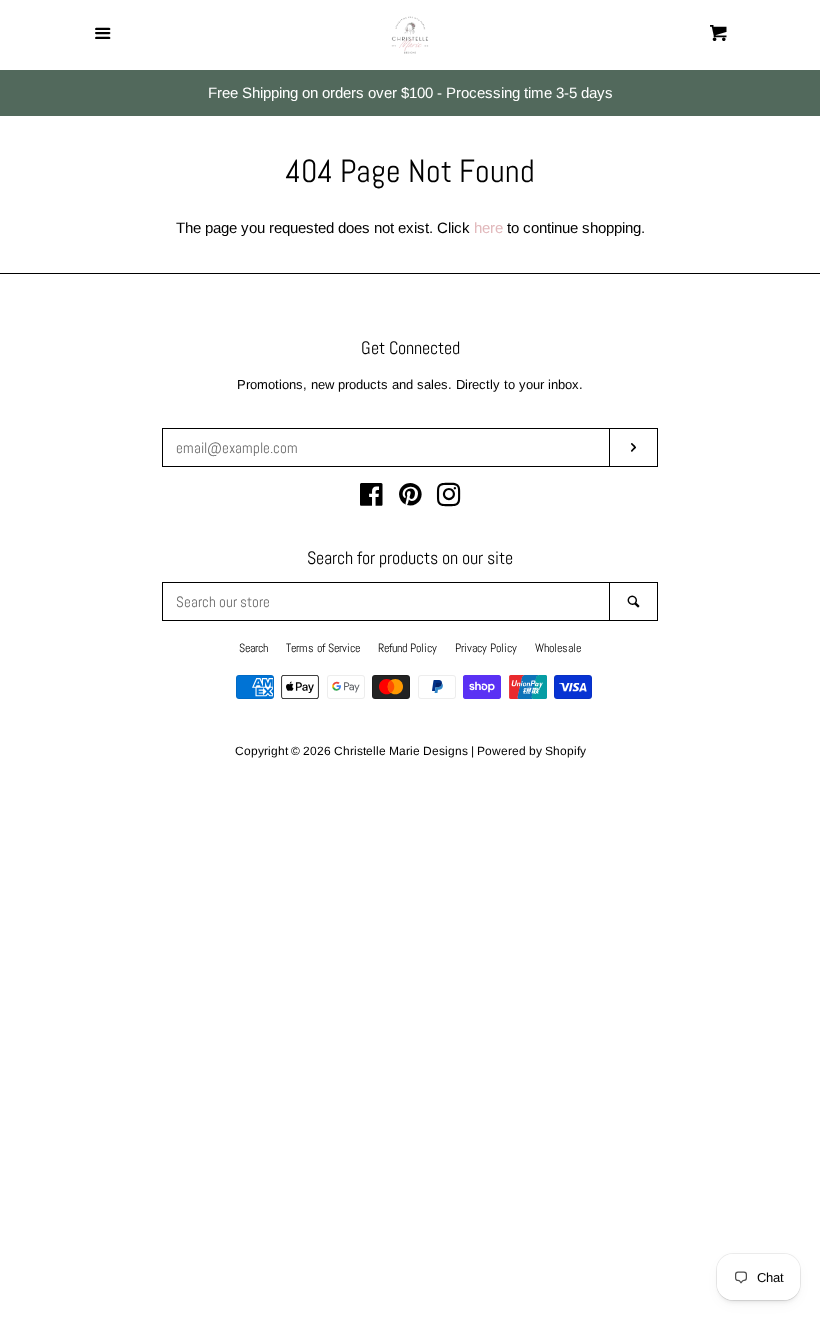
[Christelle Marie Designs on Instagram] (449, 498)
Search (253, 648)
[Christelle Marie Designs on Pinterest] (410, 498)
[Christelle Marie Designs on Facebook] (371, 498)
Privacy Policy (486, 648)
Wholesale (558, 648)
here (488, 227)
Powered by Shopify (531, 751)
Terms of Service (323, 648)
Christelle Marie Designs (401, 751)
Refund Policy (407, 648)
